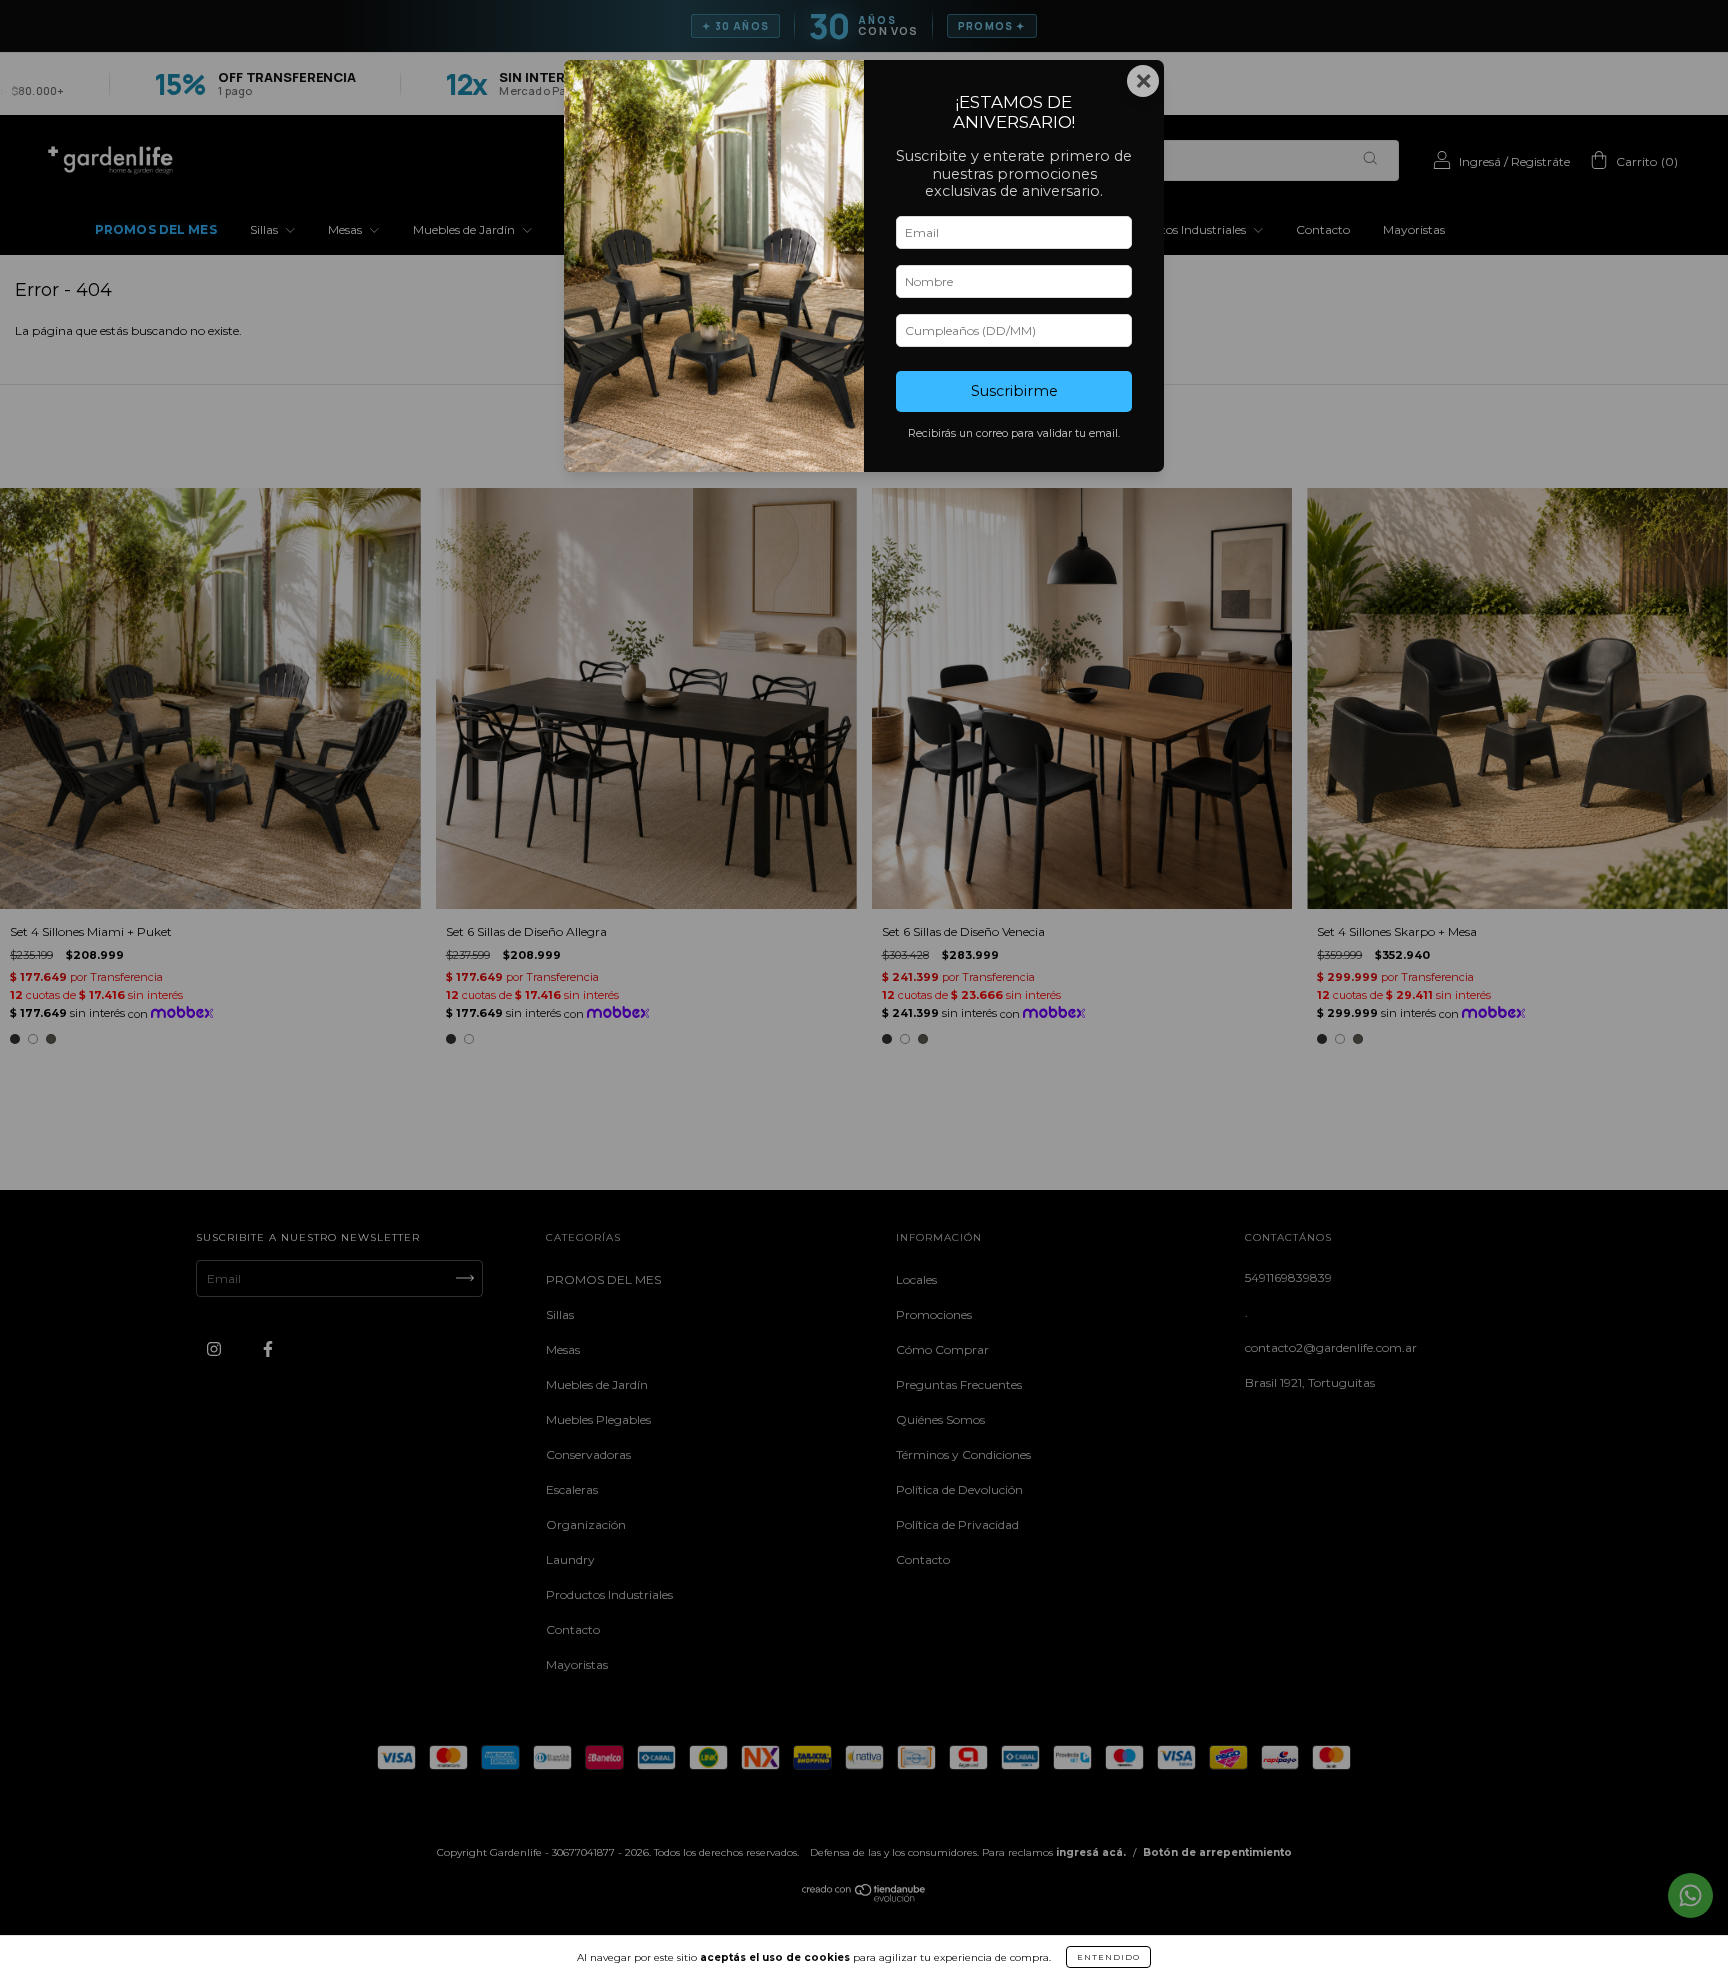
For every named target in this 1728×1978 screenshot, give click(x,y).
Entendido (1108, 1957)
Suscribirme (1014, 391)
